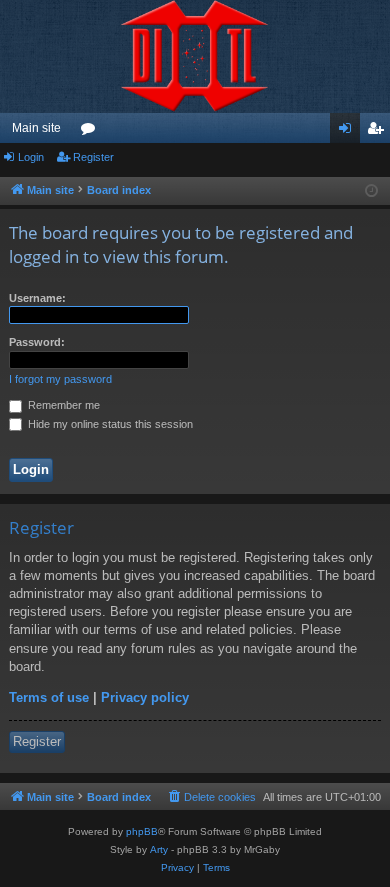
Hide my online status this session (109, 424)
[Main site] (195, 56)
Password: (37, 342)
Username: (37, 298)
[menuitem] (211, 797)
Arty (159, 849)
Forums (92, 132)
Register (93, 157)
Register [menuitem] (379, 132)
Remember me (62, 405)
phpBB (142, 831)
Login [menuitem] (349, 132)
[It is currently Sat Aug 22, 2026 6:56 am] (371, 191)
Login (31, 157)
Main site (36, 128)
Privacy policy (145, 697)
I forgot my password (60, 379)
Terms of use (49, 697)
